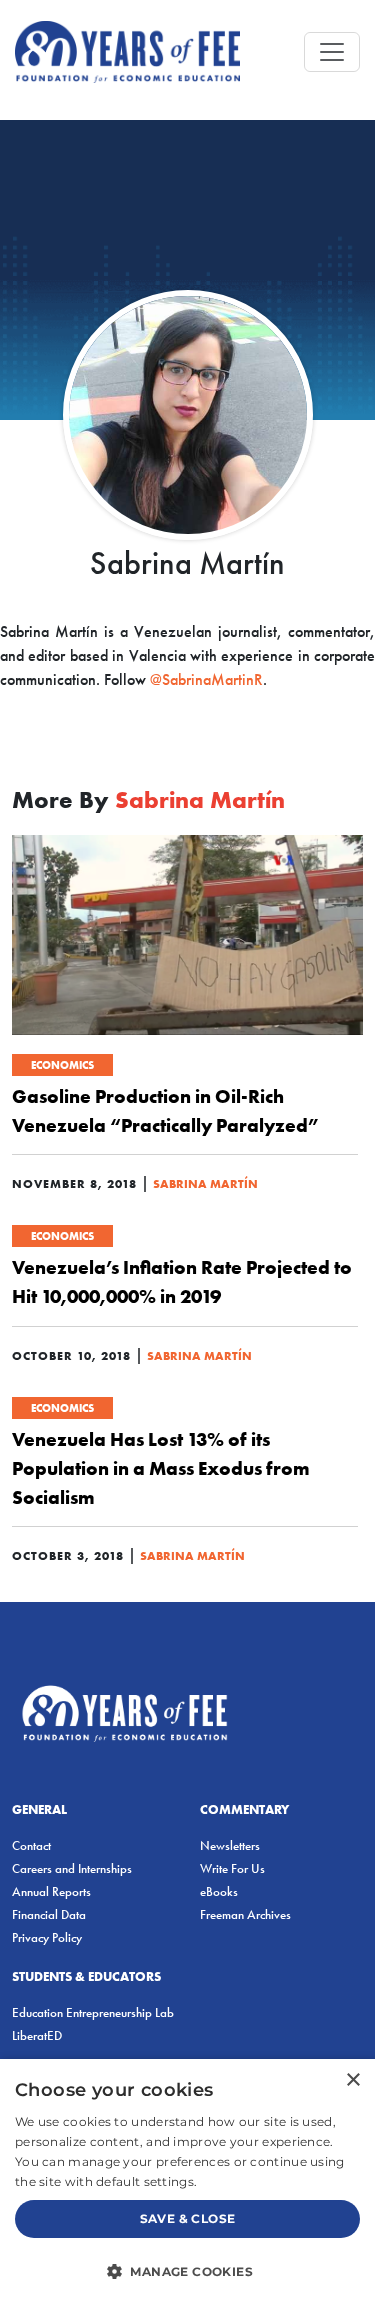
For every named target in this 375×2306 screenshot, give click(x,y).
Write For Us (232, 1868)
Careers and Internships (72, 1868)
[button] (187, 2271)
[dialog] (187, 2182)
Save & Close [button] (188, 2218)
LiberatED (37, 2035)
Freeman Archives (245, 1914)
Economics (62, 1065)
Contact (31, 1845)
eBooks (219, 1891)
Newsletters (230, 1845)
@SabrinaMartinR (206, 679)
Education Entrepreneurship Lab (93, 2012)
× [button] (352, 2080)
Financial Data (49, 1914)
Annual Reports (51, 1891)
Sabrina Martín (205, 1183)
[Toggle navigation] (332, 52)
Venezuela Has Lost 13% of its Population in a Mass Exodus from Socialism (161, 1468)
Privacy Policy (47, 1937)
